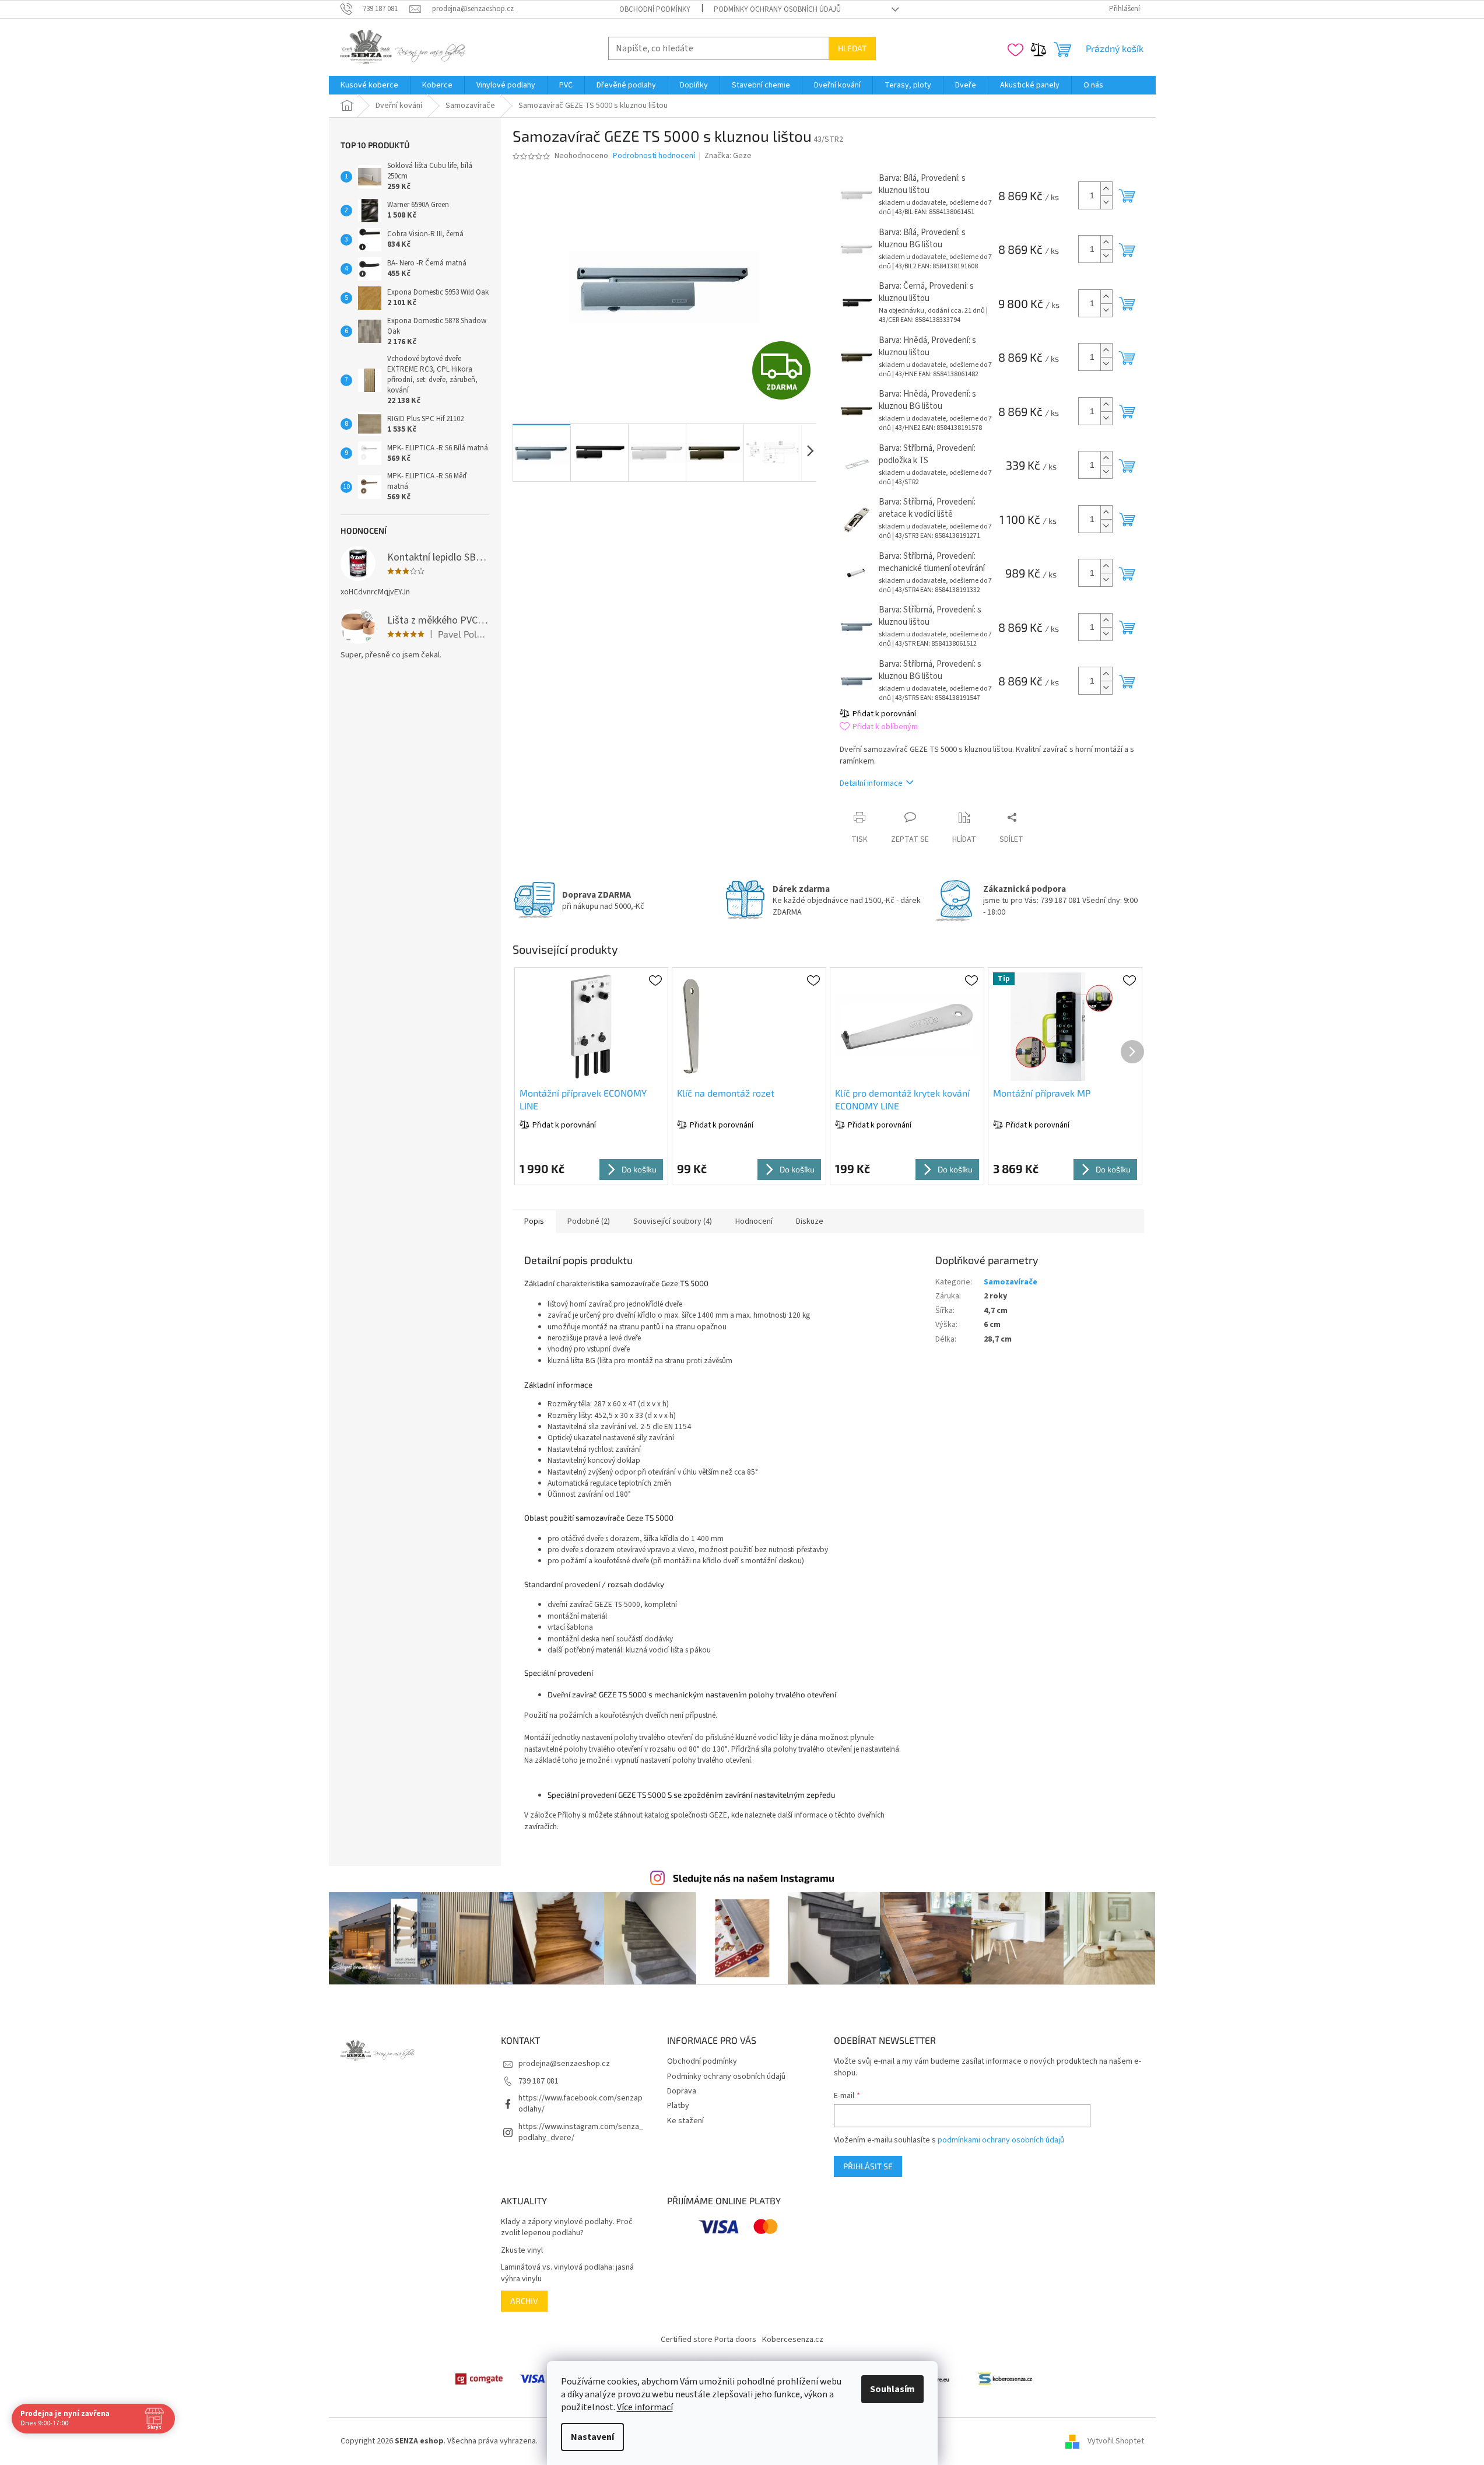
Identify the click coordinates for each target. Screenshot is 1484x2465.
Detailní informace (871, 783)
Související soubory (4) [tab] (673, 1221)
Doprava (682, 2091)
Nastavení (592, 2437)
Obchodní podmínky (655, 9)
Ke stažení (685, 2121)
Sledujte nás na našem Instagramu (754, 1878)
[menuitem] (369, 85)
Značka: (728, 156)
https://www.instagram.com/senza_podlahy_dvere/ (581, 2132)
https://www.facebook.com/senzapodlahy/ (580, 2104)
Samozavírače (1011, 1282)
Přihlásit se (868, 2166)
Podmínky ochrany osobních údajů (777, 9)
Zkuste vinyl (522, 2251)
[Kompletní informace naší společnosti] (1005, 2379)
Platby (678, 2106)
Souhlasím (892, 2389)
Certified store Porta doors (708, 2340)
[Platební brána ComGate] (479, 2379)
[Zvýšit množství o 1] (1106, 189)
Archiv (524, 2301)
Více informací (645, 2407)
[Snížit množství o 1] (1106, 202)
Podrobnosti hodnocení (654, 156)
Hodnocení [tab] (754, 1221)
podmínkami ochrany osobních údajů (1001, 2140)
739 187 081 (538, 2081)
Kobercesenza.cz (793, 2340)
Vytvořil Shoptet (1116, 2441)
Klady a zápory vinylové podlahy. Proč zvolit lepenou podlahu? (567, 2228)
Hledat (852, 48)
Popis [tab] (534, 1221)
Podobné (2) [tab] (589, 1221)
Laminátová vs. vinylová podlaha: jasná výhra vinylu (567, 2273)
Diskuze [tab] (810, 1221)
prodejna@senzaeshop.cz (564, 2064)
